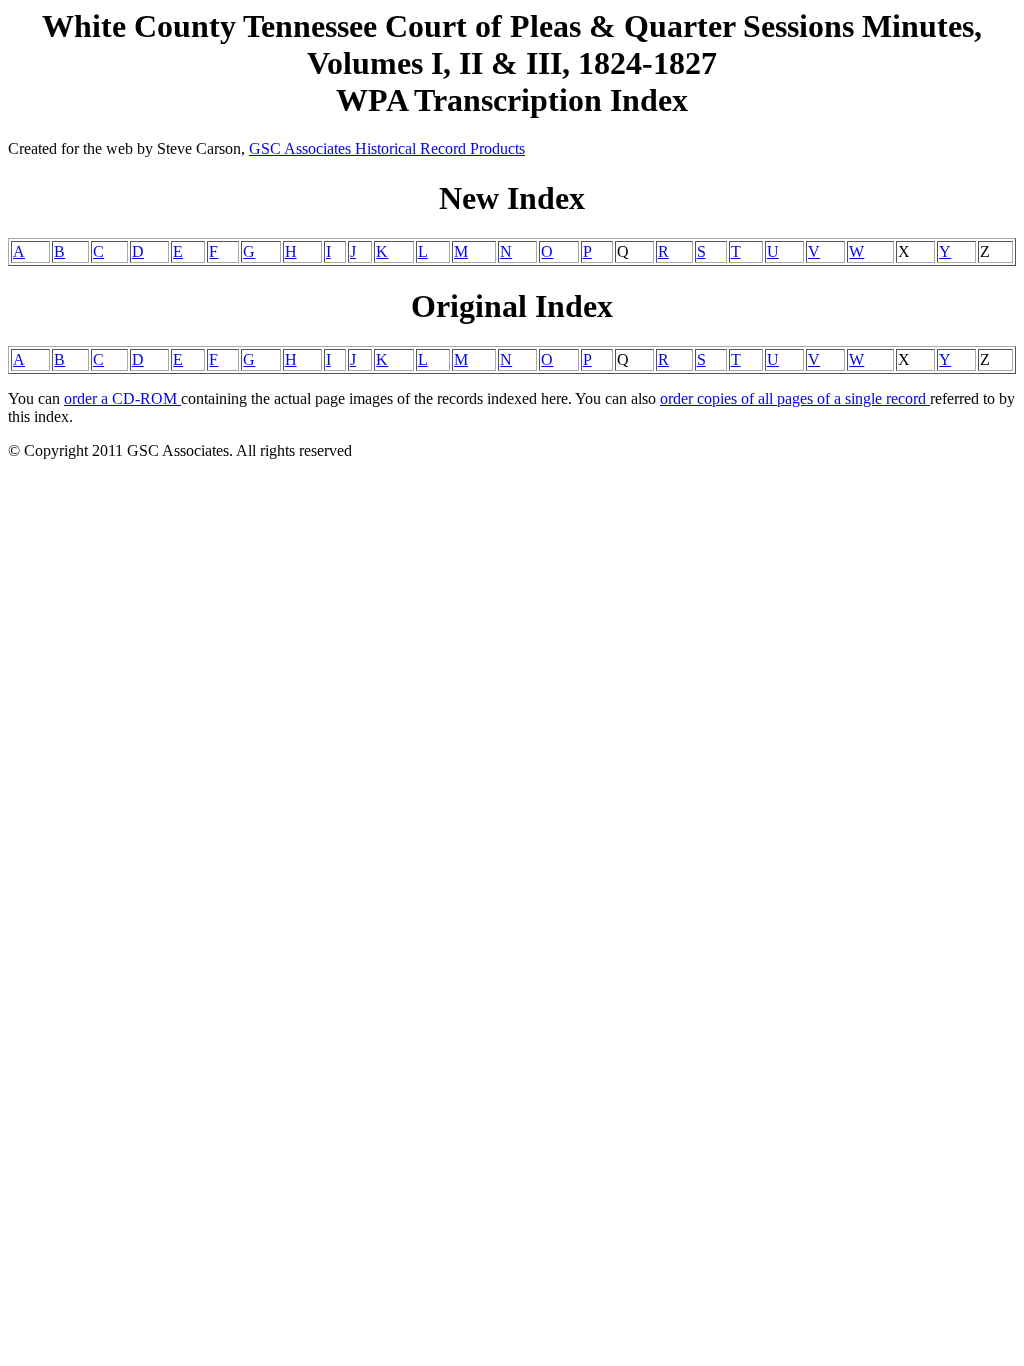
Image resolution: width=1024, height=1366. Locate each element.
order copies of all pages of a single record (795, 398)
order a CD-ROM (122, 398)
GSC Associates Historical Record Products (387, 148)
